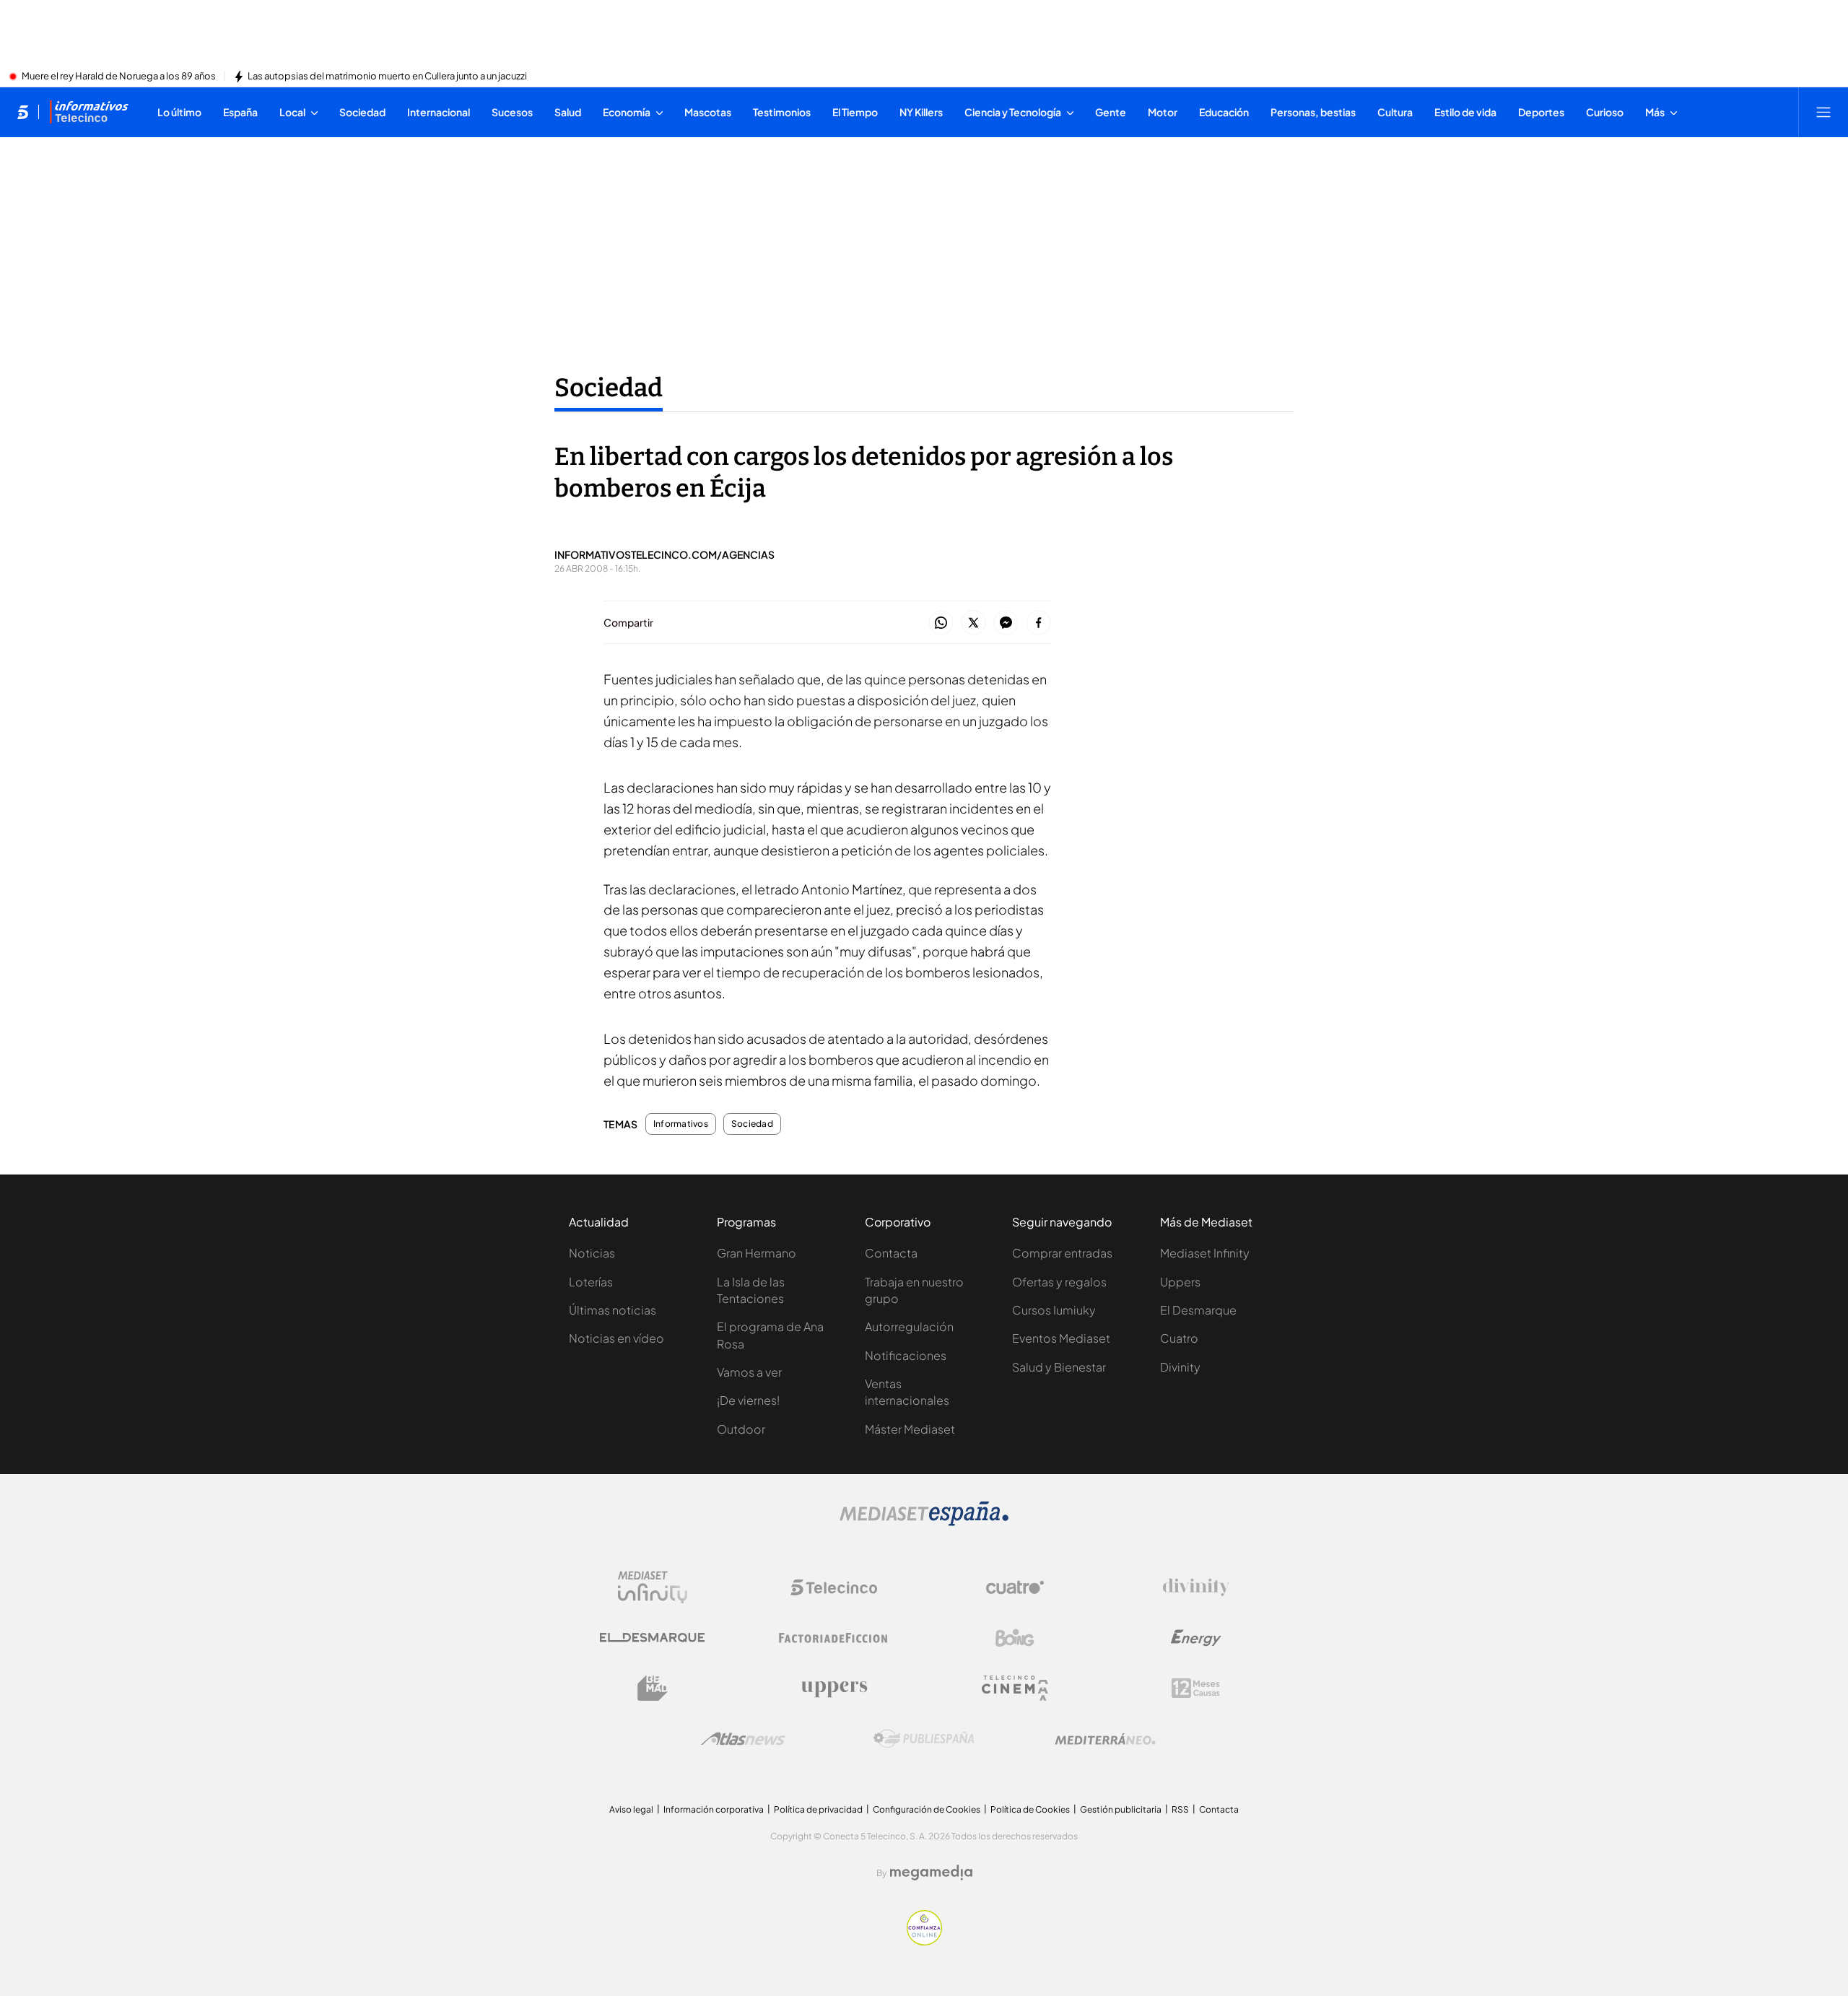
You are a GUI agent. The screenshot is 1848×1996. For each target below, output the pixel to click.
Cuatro (1179, 1338)
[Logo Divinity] (1196, 1587)
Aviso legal (631, 1809)
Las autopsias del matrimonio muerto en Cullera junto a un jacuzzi (387, 77)
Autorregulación (909, 1326)
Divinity (1180, 1367)
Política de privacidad (818, 1809)
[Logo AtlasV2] (743, 1739)
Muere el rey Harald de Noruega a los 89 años (119, 77)
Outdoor (741, 1429)
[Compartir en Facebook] (1038, 623)
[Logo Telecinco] (834, 1587)
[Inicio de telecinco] (23, 112)
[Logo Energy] (1196, 1638)
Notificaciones (906, 1355)
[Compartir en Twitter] (973, 623)
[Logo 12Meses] (1196, 1688)
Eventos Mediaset (1061, 1338)
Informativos (681, 1124)
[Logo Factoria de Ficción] (834, 1638)
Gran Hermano (757, 1253)
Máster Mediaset (910, 1429)
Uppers (1180, 1282)
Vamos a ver (749, 1372)
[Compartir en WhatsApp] (941, 623)
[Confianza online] (924, 1941)
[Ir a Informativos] (89, 112)
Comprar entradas (1062, 1253)
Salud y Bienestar (1059, 1367)
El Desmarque (1198, 1310)
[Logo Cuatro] (1015, 1587)
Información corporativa (714, 1809)
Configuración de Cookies (927, 1809)
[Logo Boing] (1015, 1638)
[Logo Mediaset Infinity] (653, 1587)
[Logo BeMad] (653, 1688)
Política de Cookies (1030, 1809)
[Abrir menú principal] (1823, 112)
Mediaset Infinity (1205, 1253)
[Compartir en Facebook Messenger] (1006, 623)
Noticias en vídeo (616, 1338)
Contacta (891, 1253)
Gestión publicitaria (1121, 1809)
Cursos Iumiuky (1054, 1310)
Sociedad (609, 388)
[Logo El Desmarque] (652, 1638)
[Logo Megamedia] (931, 1873)
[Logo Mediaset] (924, 1522)
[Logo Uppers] (834, 1688)
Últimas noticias (613, 1310)
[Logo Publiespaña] (924, 1739)
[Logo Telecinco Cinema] (1015, 1688)
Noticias (592, 1253)
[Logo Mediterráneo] (1105, 1739)
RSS (1180, 1809)
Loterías (591, 1282)
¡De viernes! (748, 1400)
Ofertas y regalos (1059, 1282)
